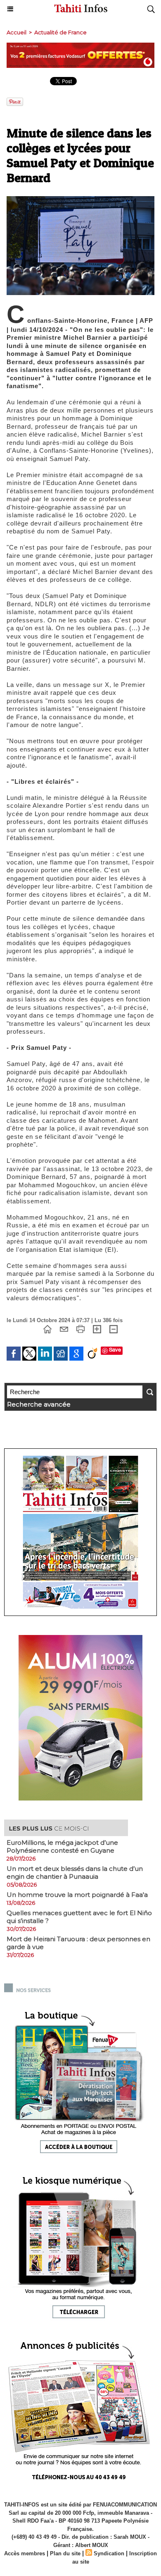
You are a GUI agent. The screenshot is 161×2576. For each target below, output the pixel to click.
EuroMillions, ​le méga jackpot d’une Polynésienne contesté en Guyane (62, 1846)
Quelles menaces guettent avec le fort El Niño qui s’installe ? (79, 1917)
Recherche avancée (39, 1404)
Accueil (17, 32)
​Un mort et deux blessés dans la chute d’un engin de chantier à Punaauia (75, 1873)
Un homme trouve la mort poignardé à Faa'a (77, 1895)
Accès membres (25, 2553)
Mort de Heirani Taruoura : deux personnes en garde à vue (78, 1943)
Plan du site (65, 2553)
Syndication (109, 2553)
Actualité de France (60, 32)
